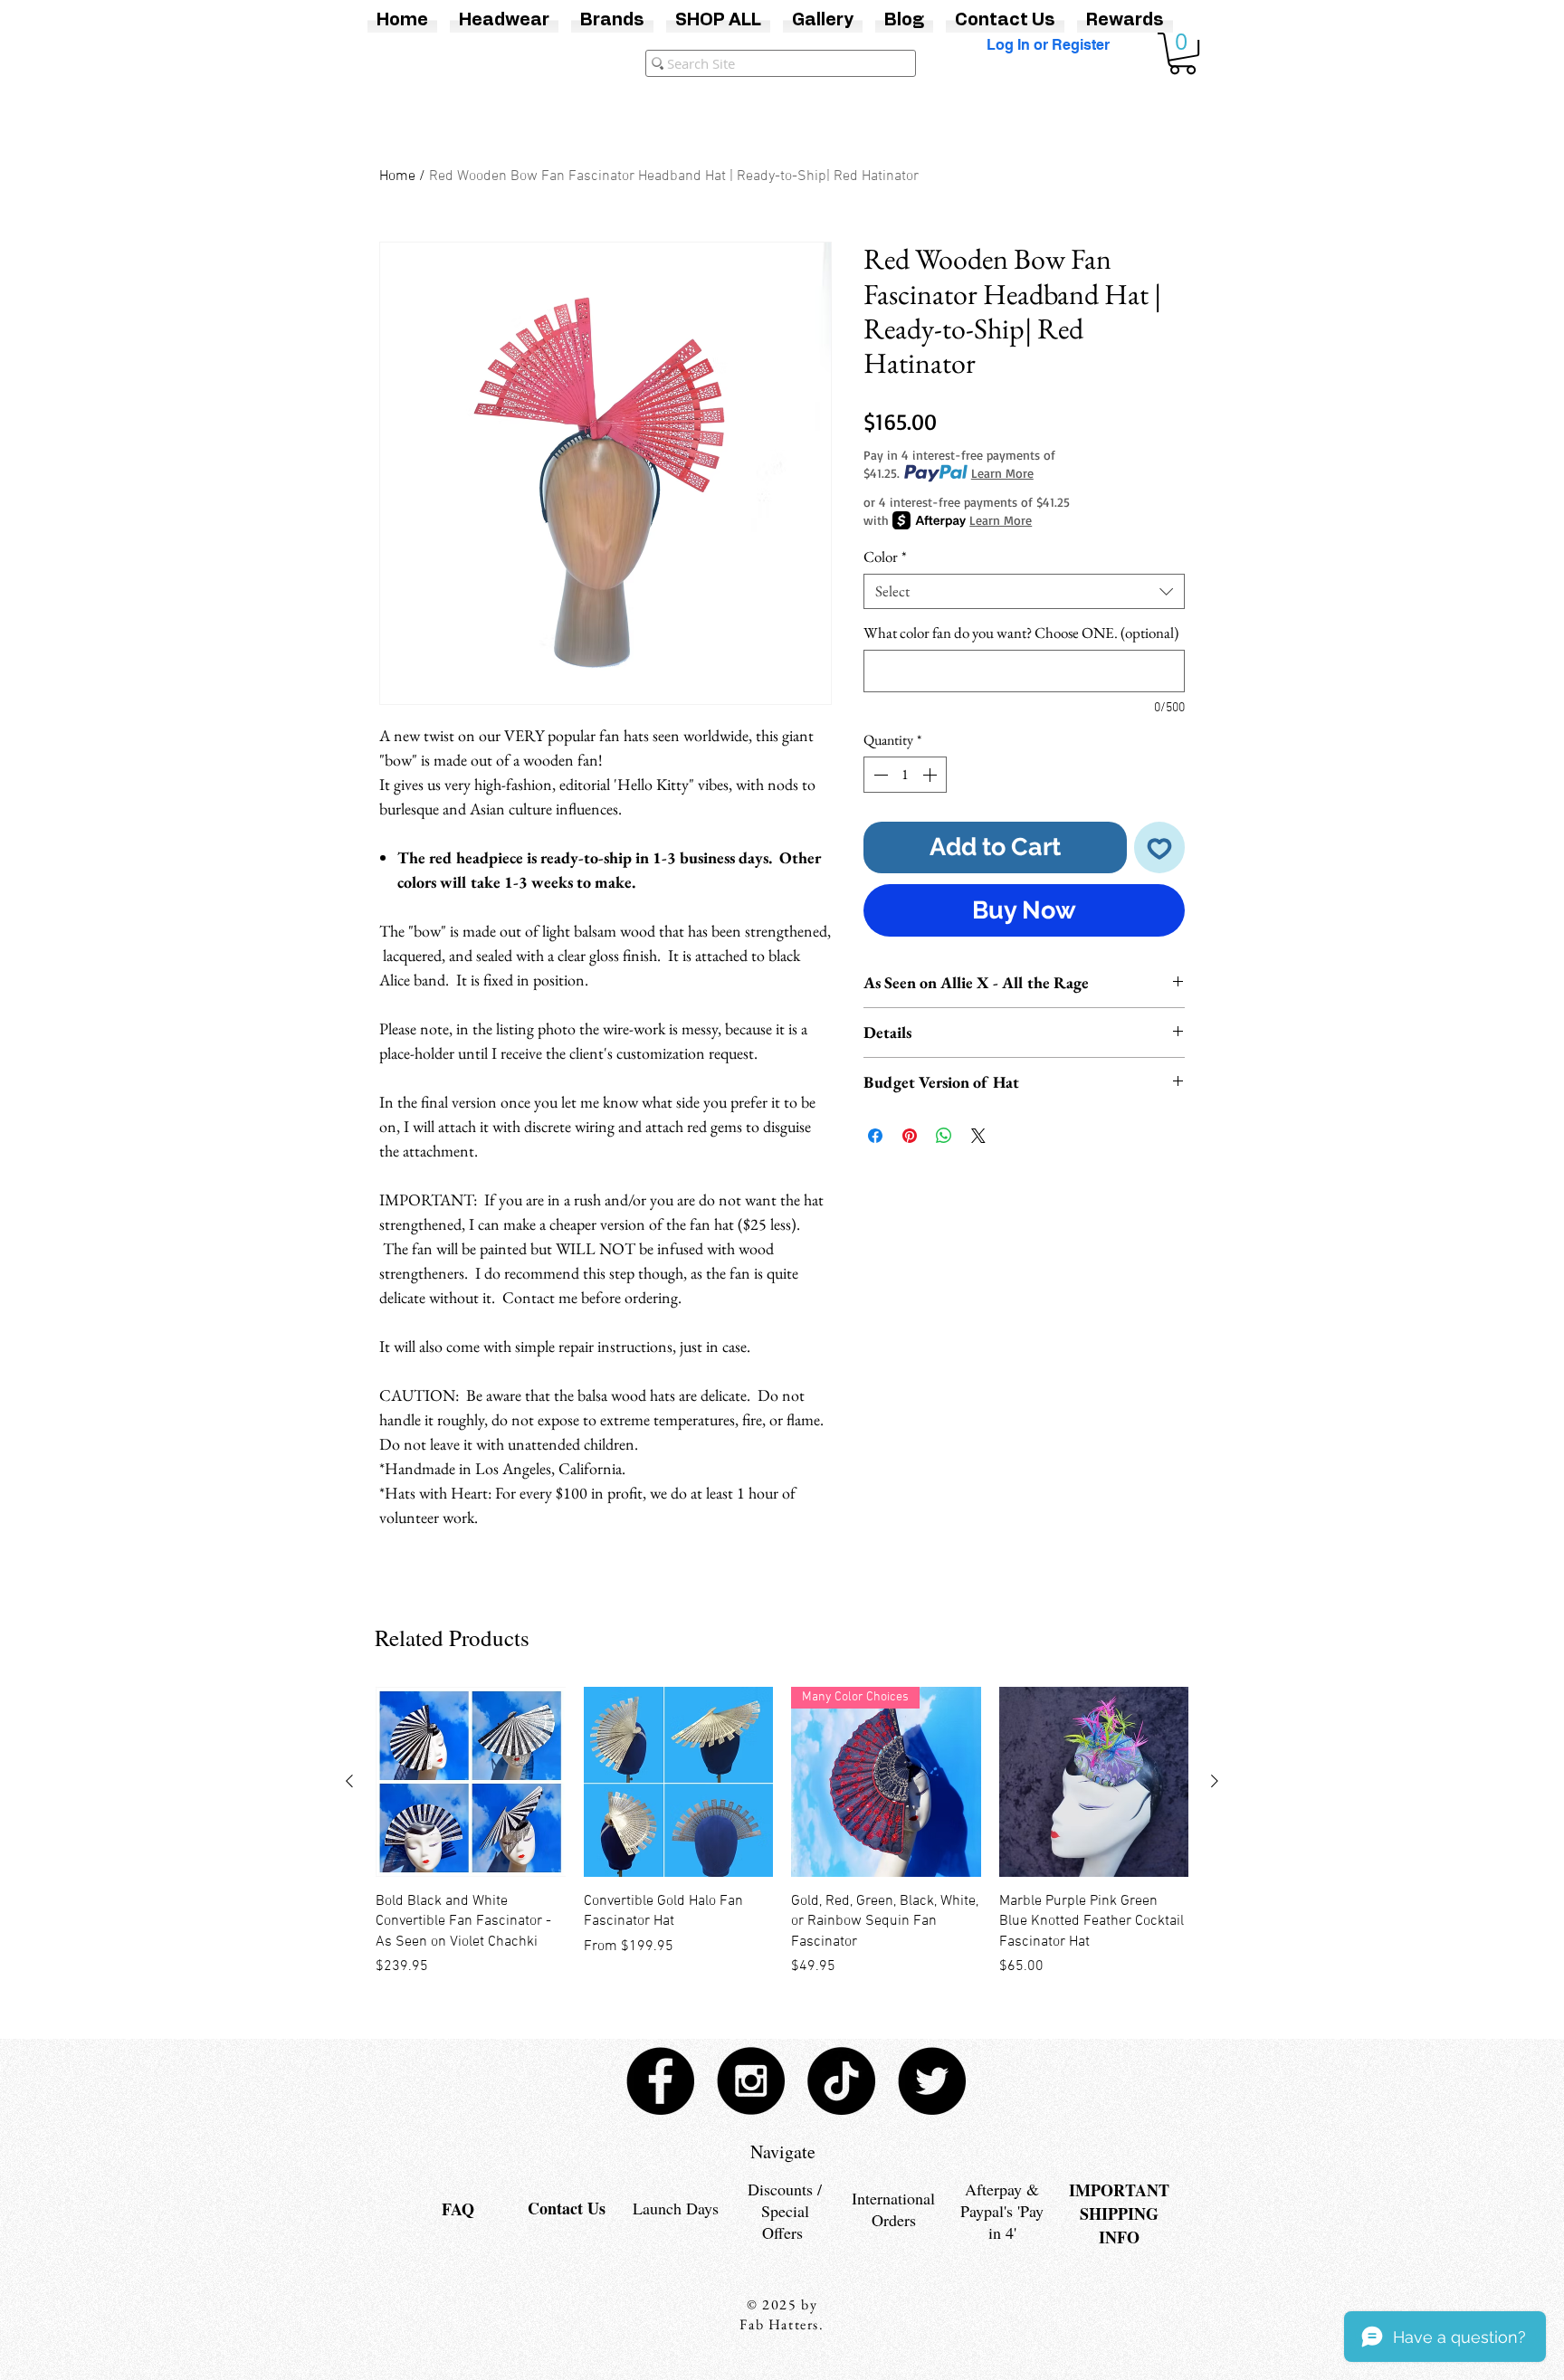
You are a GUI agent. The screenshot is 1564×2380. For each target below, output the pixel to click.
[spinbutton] (905, 775)
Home (397, 176)
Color (885, 557)
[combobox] (1024, 591)
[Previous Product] (349, 1781)
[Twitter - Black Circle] (932, 2081)
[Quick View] (471, 1782)
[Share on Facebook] (875, 1136)
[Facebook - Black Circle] (660, 2081)
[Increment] (931, 775)
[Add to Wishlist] (1160, 847)
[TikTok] (841, 2081)
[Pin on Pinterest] (910, 1136)
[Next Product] (1215, 1781)
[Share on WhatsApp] (944, 1136)
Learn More (1002, 473)
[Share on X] (978, 1136)
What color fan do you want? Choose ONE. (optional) (1021, 633)
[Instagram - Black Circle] (751, 2081)
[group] (782, 1832)
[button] (1183, 53)
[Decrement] (879, 775)
